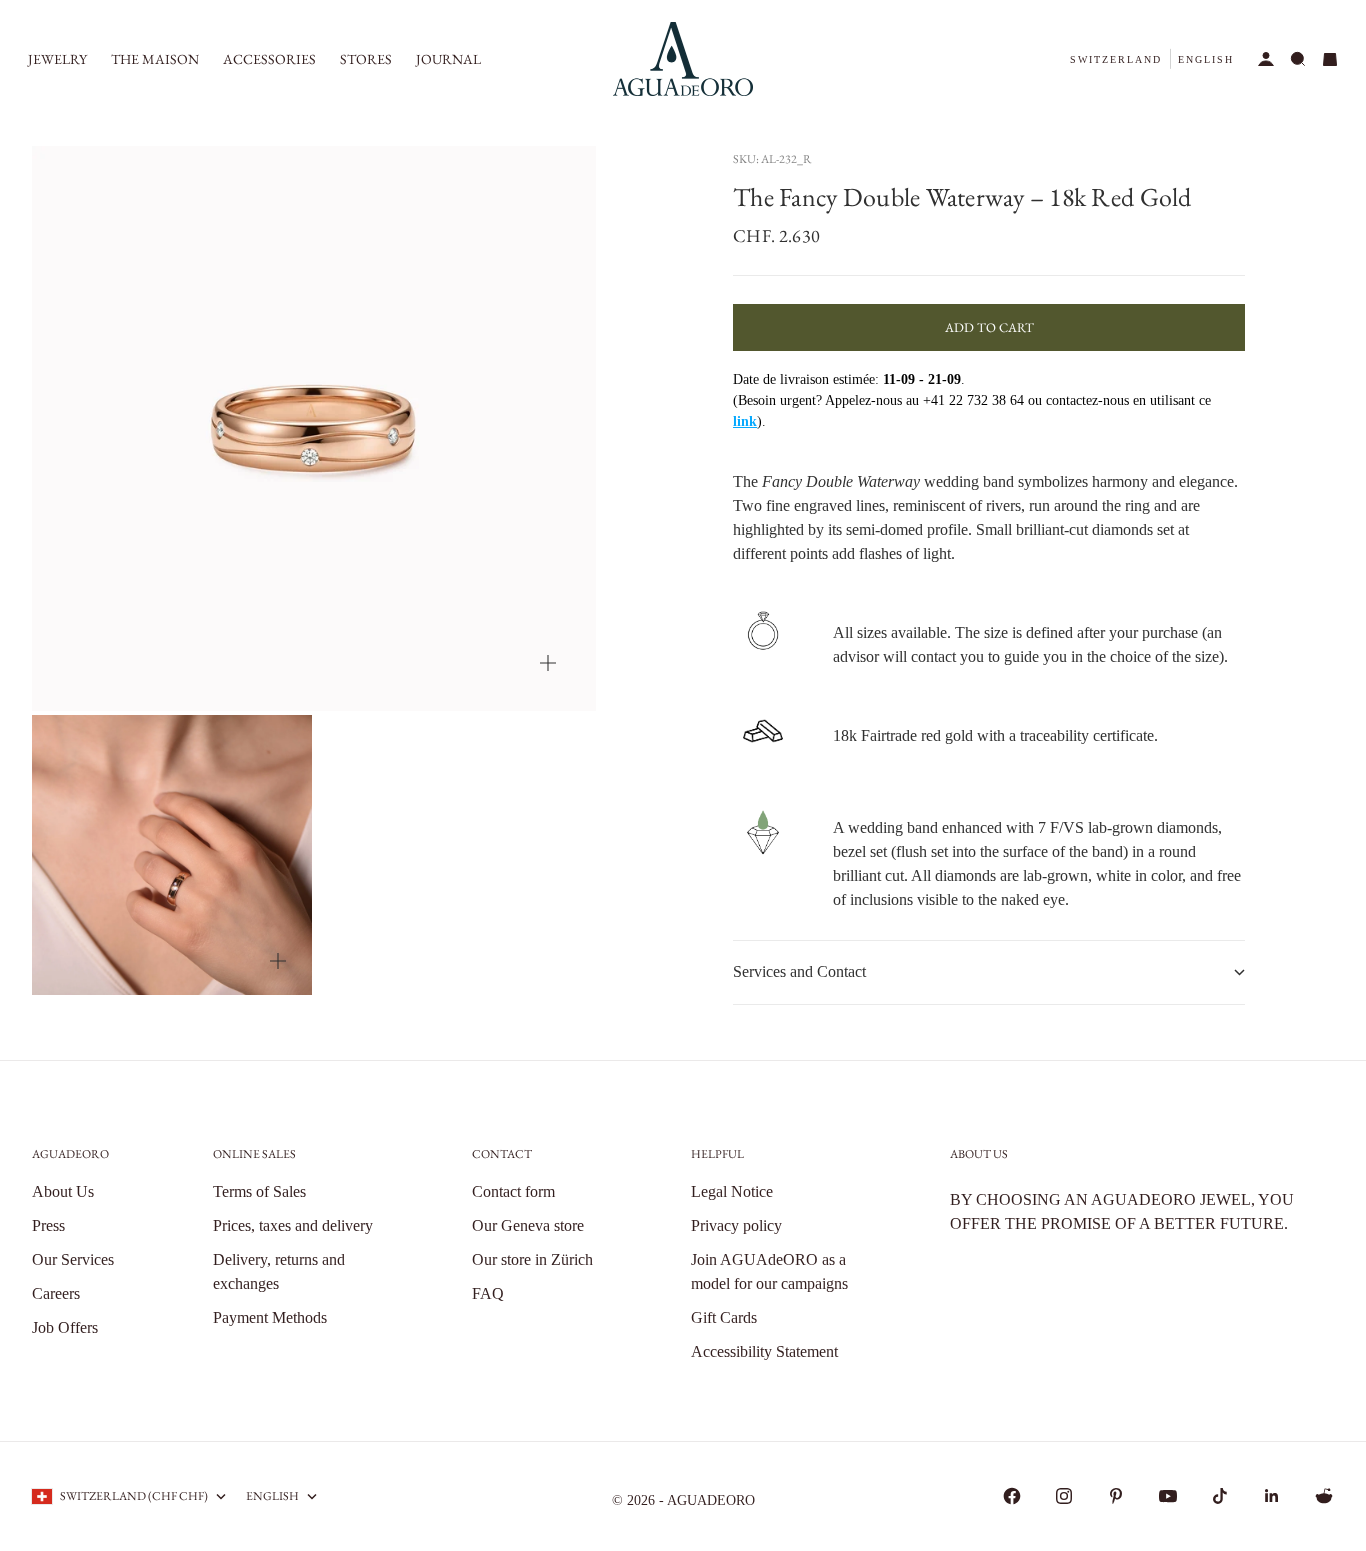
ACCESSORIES (269, 59)
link (745, 421)
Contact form (513, 1191)
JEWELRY (57, 59)
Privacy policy (736, 1225)
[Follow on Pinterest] (1116, 1496)
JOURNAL (448, 59)
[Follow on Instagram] (1064, 1496)
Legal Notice (732, 1191)
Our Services (73, 1259)
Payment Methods (270, 1317)
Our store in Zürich (532, 1259)
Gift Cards (724, 1317)
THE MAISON (155, 59)
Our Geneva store (528, 1225)
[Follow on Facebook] (1012, 1496)
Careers (56, 1293)
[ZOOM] (548, 663)
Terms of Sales (259, 1191)
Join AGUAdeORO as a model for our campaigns (769, 1271)
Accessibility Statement (764, 1351)
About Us (63, 1191)
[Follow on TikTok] (1220, 1496)
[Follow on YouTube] (1168, 1496)
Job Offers (65, 1327)
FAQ (488, 1293)
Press (48, 1225)
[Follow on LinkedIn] (1272, 1496)
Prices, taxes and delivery (293, 1225)
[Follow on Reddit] (1324, 1496)
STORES (366, 59)
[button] (1116, 59)
